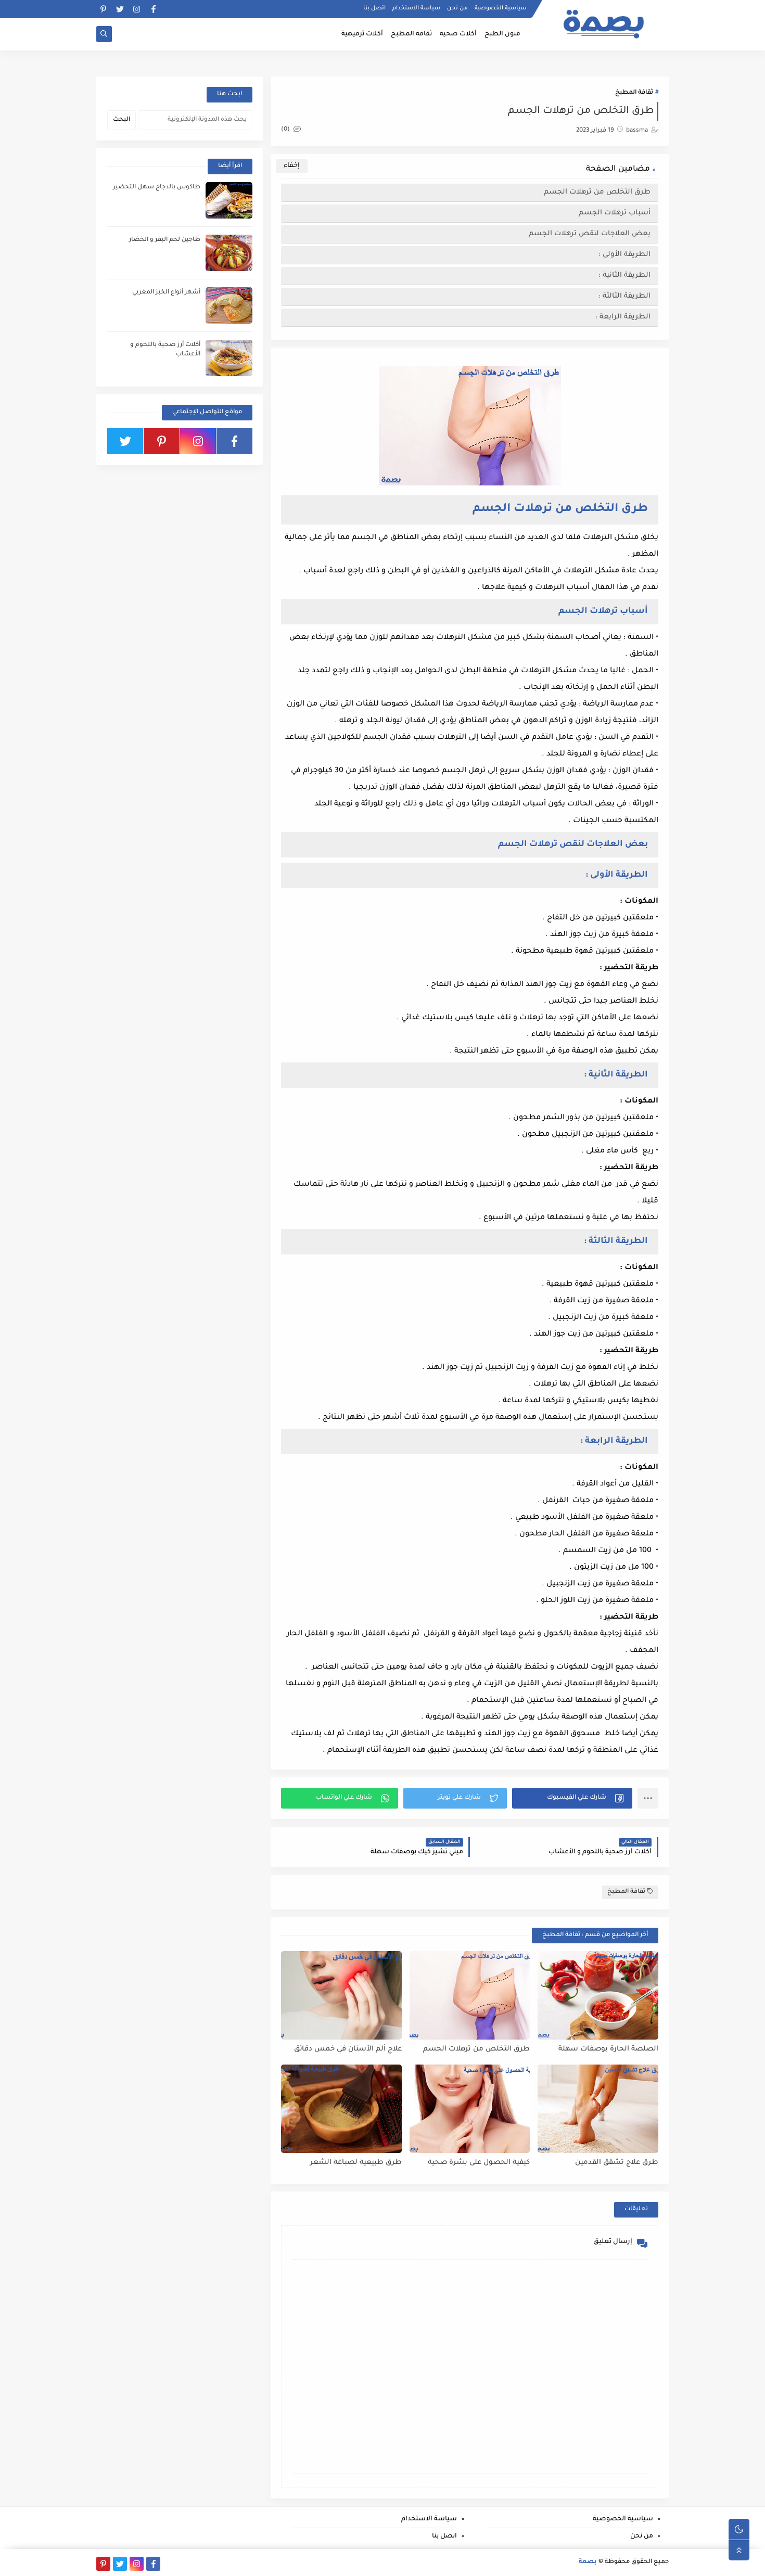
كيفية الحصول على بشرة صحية (479, 2163)
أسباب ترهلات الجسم (615, 213)
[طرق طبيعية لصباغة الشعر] (341, 2109)
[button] (572, 1798)
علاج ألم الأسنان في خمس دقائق (348, 2049)
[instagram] (137, 9)
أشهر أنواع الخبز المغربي (166, 293)
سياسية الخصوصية (501, 8)
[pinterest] (103, 9)
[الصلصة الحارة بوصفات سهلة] (598, 1995)
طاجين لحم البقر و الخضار (165, 240)
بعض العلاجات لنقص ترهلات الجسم (589, 234)
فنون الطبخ (502, 34)
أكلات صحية (458, 34)
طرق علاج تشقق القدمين (617, 2163)
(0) (286, 130)
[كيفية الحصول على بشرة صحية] (470, 2109)
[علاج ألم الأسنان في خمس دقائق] (341, 1995)
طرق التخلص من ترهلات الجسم (596, 192)
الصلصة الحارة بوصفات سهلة (608, 2049)
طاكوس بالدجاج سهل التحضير (157, 188)
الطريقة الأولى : (624, 255)
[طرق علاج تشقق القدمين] (598, 2109)
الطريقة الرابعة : (623, 317)
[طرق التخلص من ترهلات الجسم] (470, 1995)
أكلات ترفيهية (362, 34)
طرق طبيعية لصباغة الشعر (356, 2163)
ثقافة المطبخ (411, 34)
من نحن (457, 8)
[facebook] (153, 9)
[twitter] (120, 9)
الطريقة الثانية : (624, 275)
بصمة (588, 2562)
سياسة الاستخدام (416, 8)
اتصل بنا (374, 8)
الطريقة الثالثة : (624, 296)
